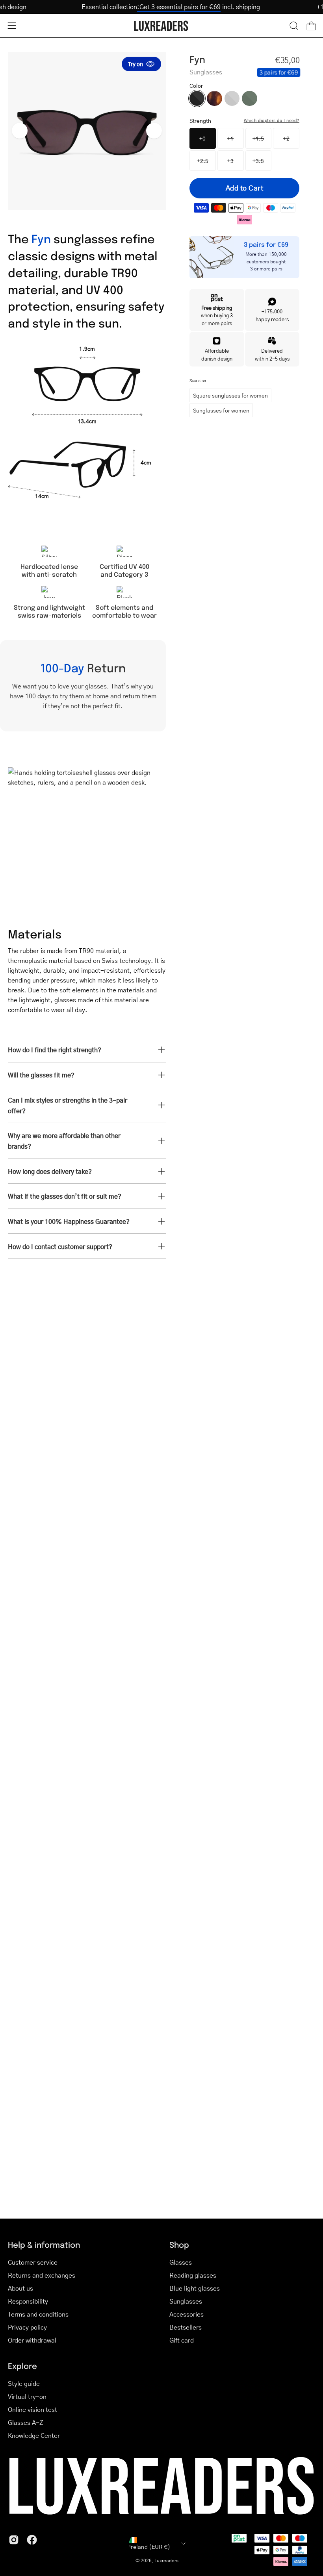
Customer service (33, 2262)
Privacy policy (27, 2327)
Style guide (24, 2383)
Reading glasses (193, 2275)
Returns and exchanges (42, 2275)
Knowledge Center (34, 2435)
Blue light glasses (195, 2288)
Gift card (182, 2340)
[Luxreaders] (161, 26)
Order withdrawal (32, 2340)
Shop (179, 2244)
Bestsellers (186, 2327)
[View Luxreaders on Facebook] (32, 2540)
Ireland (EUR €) (150, 2546)
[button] (294, 26)
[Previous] (20, 131)
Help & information (44, 2244)
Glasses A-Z (26, 2422)
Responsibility (28, 2301)
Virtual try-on (27, 2396)
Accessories (187, 2314)
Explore (22, 2366)
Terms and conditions (38, 2314)
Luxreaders (166, 2560)
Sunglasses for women (221, 410)
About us (20, 2288)
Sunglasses (186, 2301)
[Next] (154, 131)
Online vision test (32, 2409)
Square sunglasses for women (230, 395)
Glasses (181, 2262)
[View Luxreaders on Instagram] (14, 2540)
